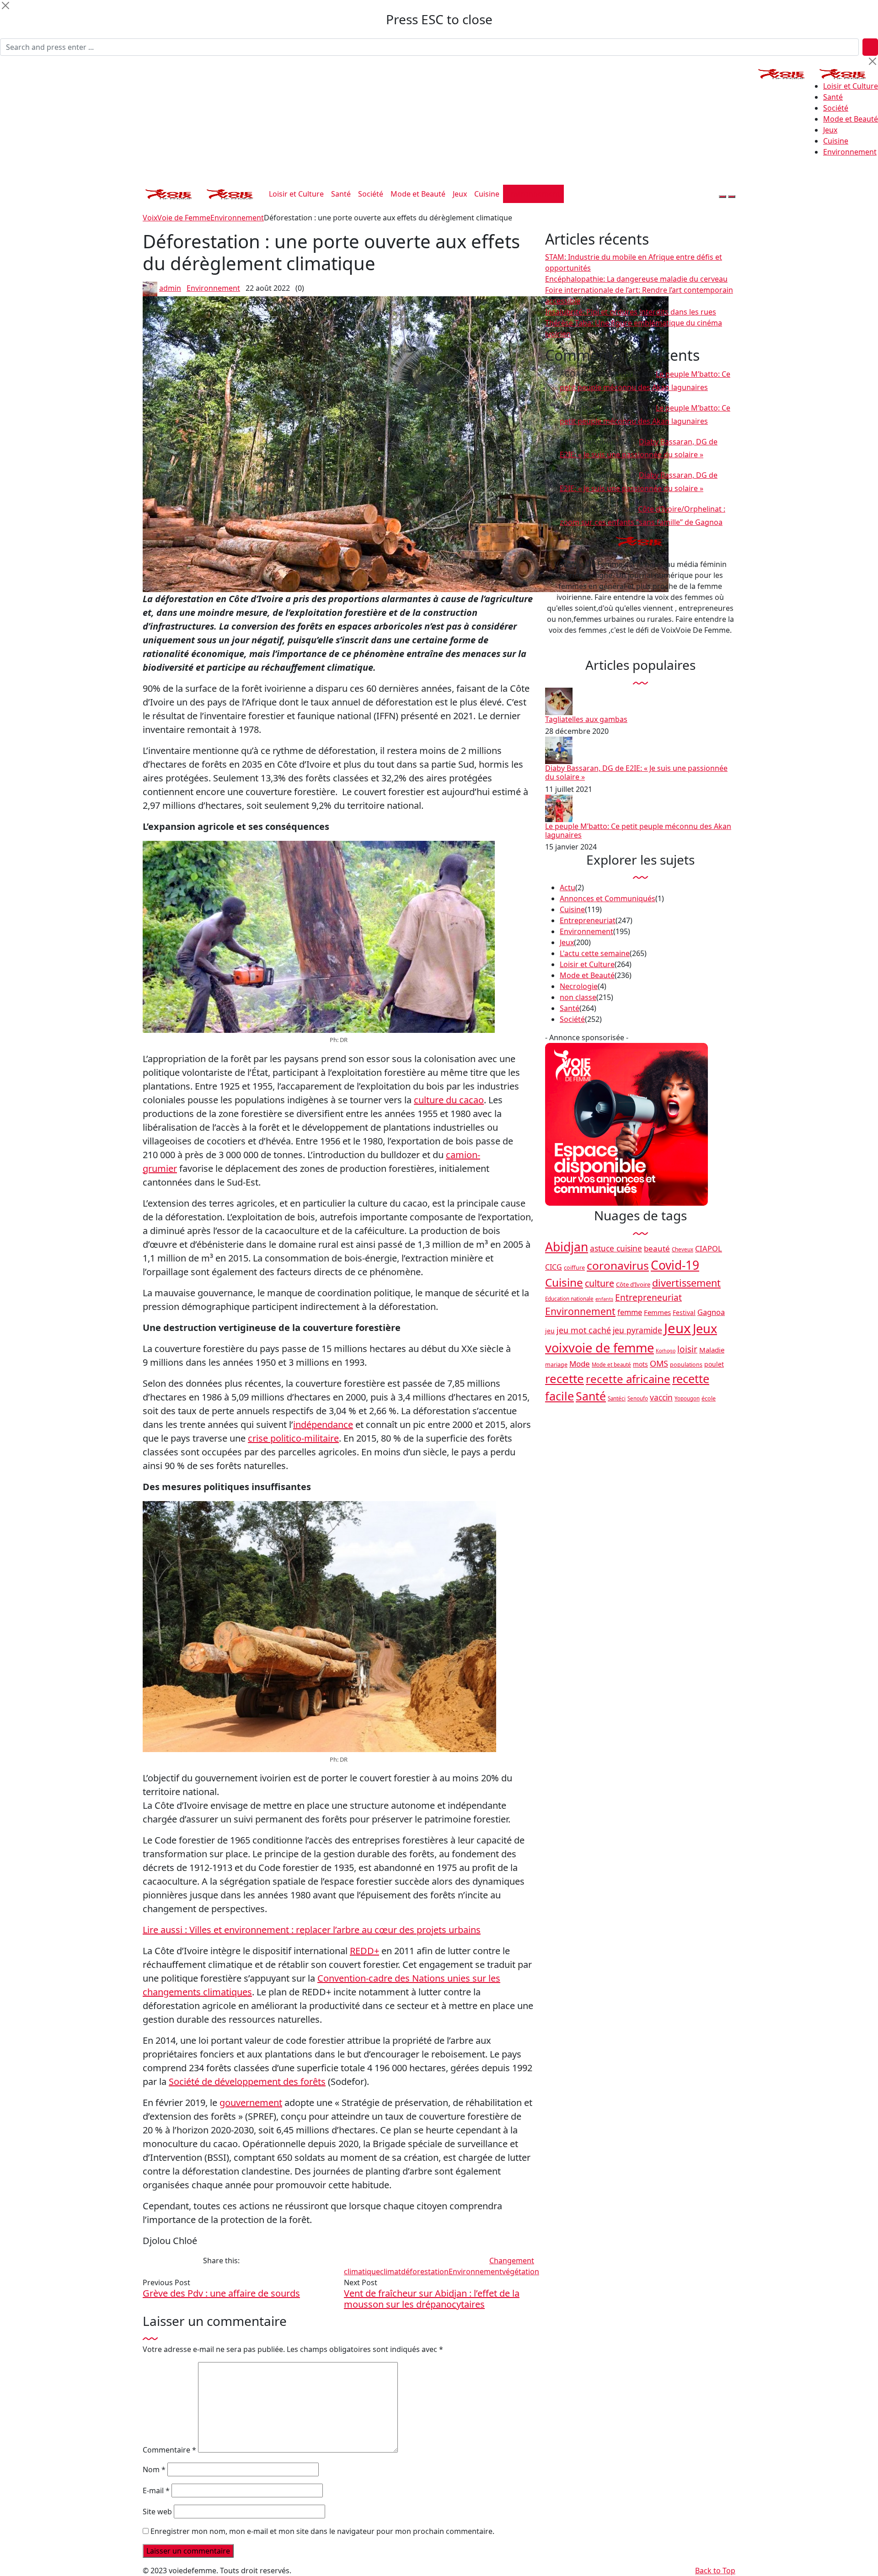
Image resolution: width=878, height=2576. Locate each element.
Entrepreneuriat (588, 920)
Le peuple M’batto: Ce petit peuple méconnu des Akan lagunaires (638, 831)
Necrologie (579, 986)
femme (630, 1312)
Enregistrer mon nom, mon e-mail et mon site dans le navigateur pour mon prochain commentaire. (322, 2531)
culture (600, 1283)
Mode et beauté (611, 1365)
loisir (687, 1349)
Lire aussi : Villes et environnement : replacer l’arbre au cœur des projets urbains (312, 1930)
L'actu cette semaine (595, 953)
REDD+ (364, 1951)
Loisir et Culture (851, 86)
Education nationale (569, 1299)
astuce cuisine (616, 1248)
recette (565, 1379)
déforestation (425, 2271)
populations (686, 1365)
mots (640, 1364)
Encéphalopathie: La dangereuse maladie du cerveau (636, 279)
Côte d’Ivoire (633, 1284)
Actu (567, 887)
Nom (154, 2469)
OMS (659, 1363)
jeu (550, 1331)
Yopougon (687, 1398)
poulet (714, 1364)
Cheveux (683, 1249)
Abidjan (567, 1247)
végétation (521, 2271)
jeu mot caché (584, 1330)
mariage (556, 1365)
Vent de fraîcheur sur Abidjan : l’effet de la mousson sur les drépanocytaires (432, 2299)
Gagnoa (711, 1312)
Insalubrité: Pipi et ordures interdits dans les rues (631, 312)
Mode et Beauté (851, 119)
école (709, 1398)
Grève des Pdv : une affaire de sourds (221, 2293)
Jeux (830, 130)
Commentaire (169, 2450)
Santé (833, 97)
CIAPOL (709, 1248)
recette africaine (628, 1379)
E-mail (156, 2490)
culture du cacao (449, 1100)
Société (836, 108)
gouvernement (251, 2103)
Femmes (657, 1312)
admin (170, 288)
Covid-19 (675, 1265)
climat (391, 2271)
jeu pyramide (637, 1330)
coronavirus (618, 1265)
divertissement (686, 1283)
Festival (684, 1312)
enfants (604, 1299)
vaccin (661, 1397)
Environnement (850, 152)
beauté (657, 1248)
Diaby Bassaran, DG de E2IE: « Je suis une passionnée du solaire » (636, 772)
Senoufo (638, 1398)
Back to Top (715, 2571)
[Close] (5, 5)
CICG (554, 1267)
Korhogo (666, 1351)
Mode (580, 1364)
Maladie (712, 1350)
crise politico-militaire (293, 1438)
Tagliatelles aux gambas (586, 719)
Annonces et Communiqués (608, 898)
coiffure (574, 1268)
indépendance (323, 1424)
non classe (578, 997)
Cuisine (836, 141)
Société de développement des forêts (247, 2082)
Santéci (617, 1398)
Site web (157, 2512)
